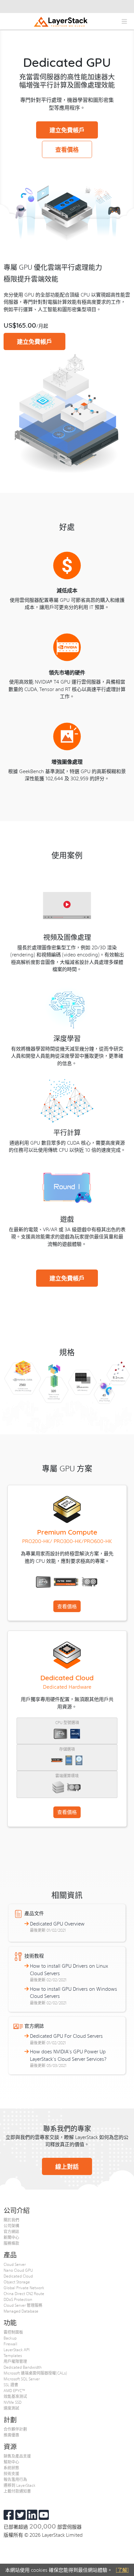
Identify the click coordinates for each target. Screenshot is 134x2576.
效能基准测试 (15, 2396)
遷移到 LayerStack (20, 2485)
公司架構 (11, 2226)
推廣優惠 (11, 2435)
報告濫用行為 (15, 2479)
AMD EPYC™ (14, 2390)
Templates (13, 2355)
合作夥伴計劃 (15, 2429)
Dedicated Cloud (18, 2276)
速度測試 (11, 2408)
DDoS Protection (18, 2299)
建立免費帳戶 (67, 130)
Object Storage (17, 2282)
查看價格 (67, 149)
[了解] (122, 2570)
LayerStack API (17, 2350)
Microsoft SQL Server (22, 2379)
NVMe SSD (13, 2402)
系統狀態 (11, 2468)
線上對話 (67, 2166)
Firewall (10, 2344)
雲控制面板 (13, 2332)
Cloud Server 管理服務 (23, 2305)
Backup (10, 2338)
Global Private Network (24, 2288)
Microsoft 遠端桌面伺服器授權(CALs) (35, 2373)
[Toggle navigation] (124, 21)
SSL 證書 (11, 2385)
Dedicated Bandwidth (23, 2367)
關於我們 (11, 2220)
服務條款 (11, 2243)
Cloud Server (15, 2264)
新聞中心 (11, 2237)
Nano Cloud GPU (18, 2270)
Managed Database (21, 2311)
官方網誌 (11, 2231)
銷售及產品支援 (17, 2456)
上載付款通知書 (17, 2491)
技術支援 (11, 2473)
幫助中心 (11, 2462)
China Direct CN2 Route (24, 2293)
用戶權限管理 (15, 2361)
